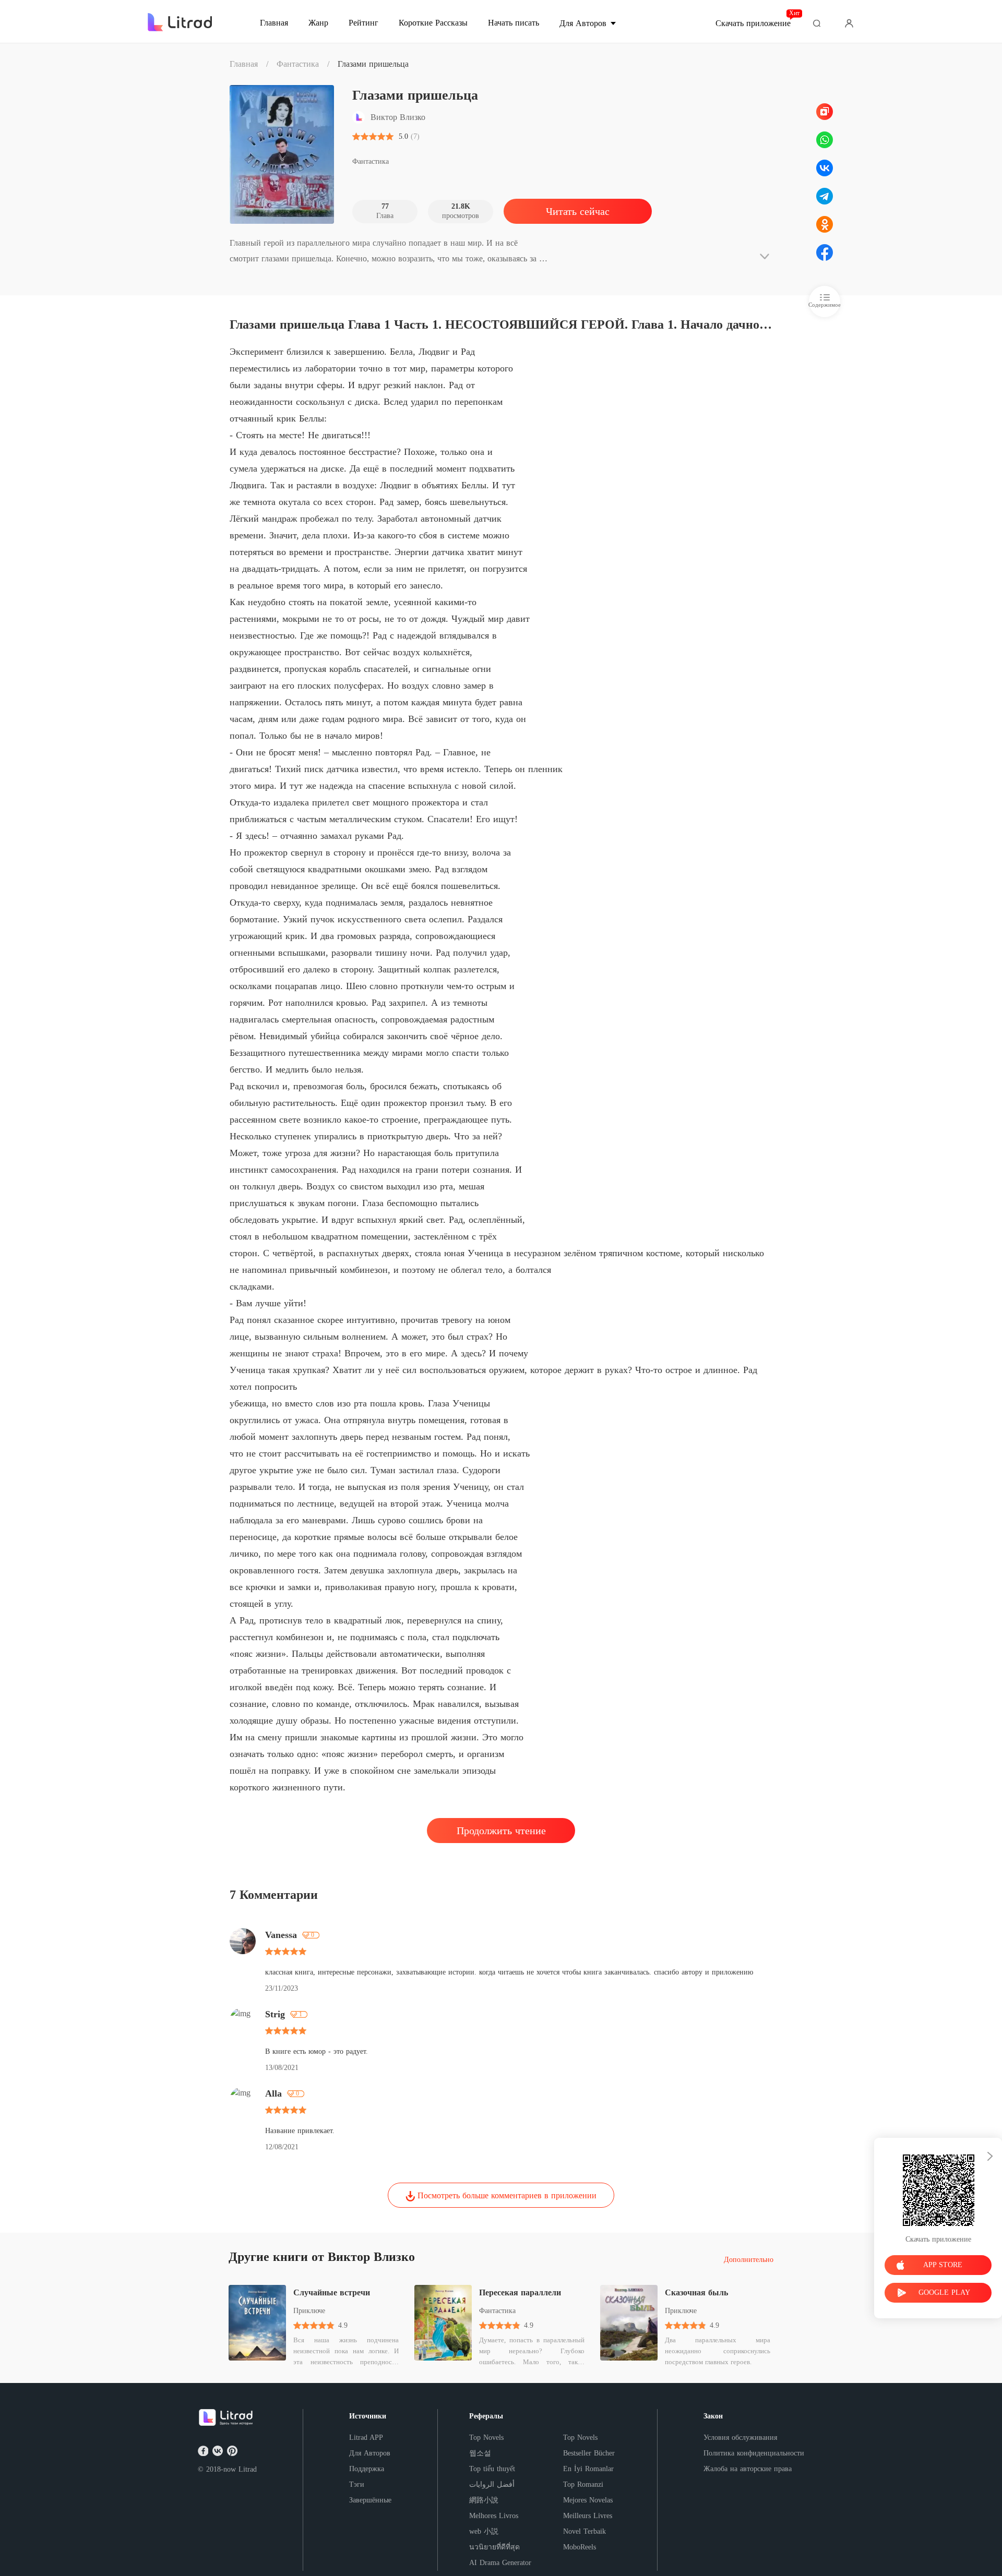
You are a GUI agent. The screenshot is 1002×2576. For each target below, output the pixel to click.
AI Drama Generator (500, 2563)
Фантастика (298, 64)
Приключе (309, 2311)
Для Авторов (370, 2453)
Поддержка (367, 2469)
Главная (244, 64)
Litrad (248, 2469)
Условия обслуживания (740, 2437)
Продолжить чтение (501, 1831)
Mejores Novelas (588, 2500)
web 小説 (484, 2531)
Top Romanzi (583, 2484)
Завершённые (370, 2500)
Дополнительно (749, 2260)
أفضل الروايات (492, 2484)
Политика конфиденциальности (754, 2453)
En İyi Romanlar (588, 2469)
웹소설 (480, 2453)
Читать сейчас (578, 211)
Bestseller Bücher (589, 2453)
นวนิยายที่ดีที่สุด (494, 2547)
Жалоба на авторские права (748, 2469)
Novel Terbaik (584, 2531)
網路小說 (484, 2500)
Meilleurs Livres (588, 2516)
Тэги (357, 2484)
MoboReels (580, 2547)
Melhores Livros (494, 2516)
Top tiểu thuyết (492, 2469)
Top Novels (486, 2437)
